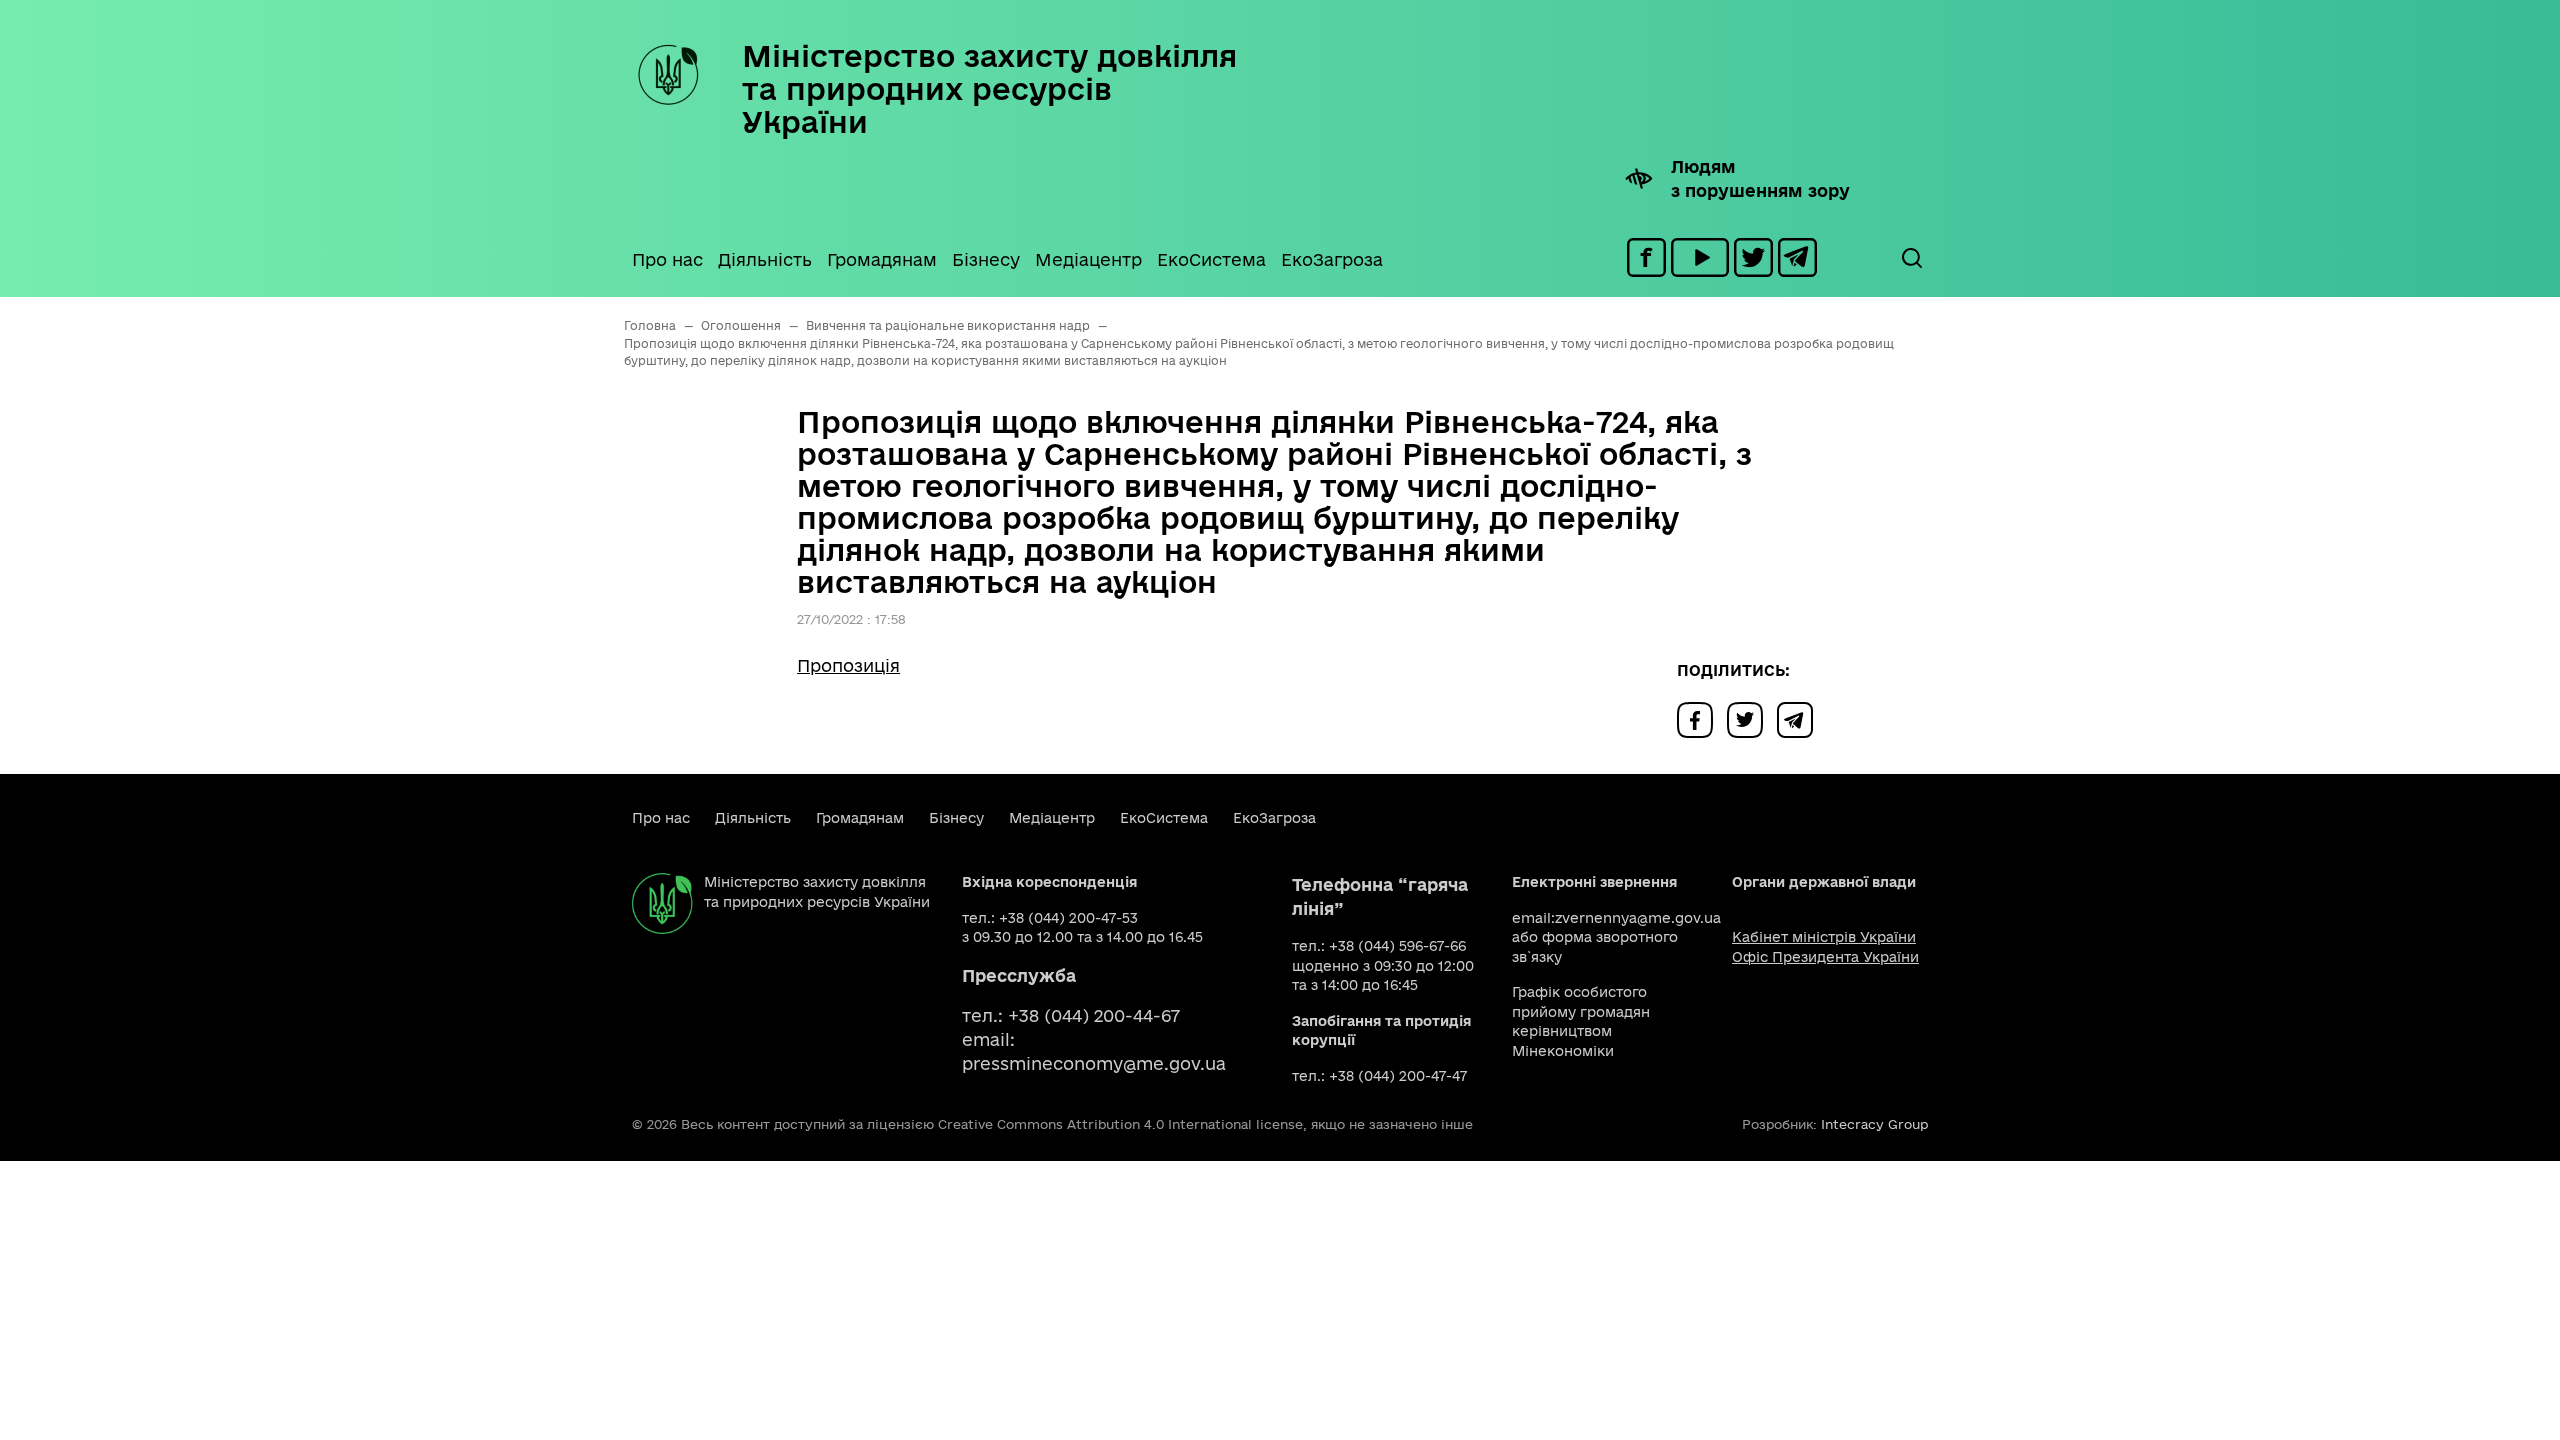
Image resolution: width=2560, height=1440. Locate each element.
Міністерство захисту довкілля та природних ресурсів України (989, 88)
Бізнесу (986, 259)
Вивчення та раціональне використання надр (948, 325)
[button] (1911, 258)
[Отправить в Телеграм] (1800, 718)
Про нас (667, 259)
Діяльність (765, 259)
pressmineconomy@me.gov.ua (1094, 1063)
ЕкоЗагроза (1332, 259)
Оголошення (741, 325)
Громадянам (882, 259)
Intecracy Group (1874, 1124)
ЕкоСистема (1211, 259)
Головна (650, 325)
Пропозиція (848, 665)
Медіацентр (1088, 259)
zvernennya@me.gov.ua (1638, 918)
